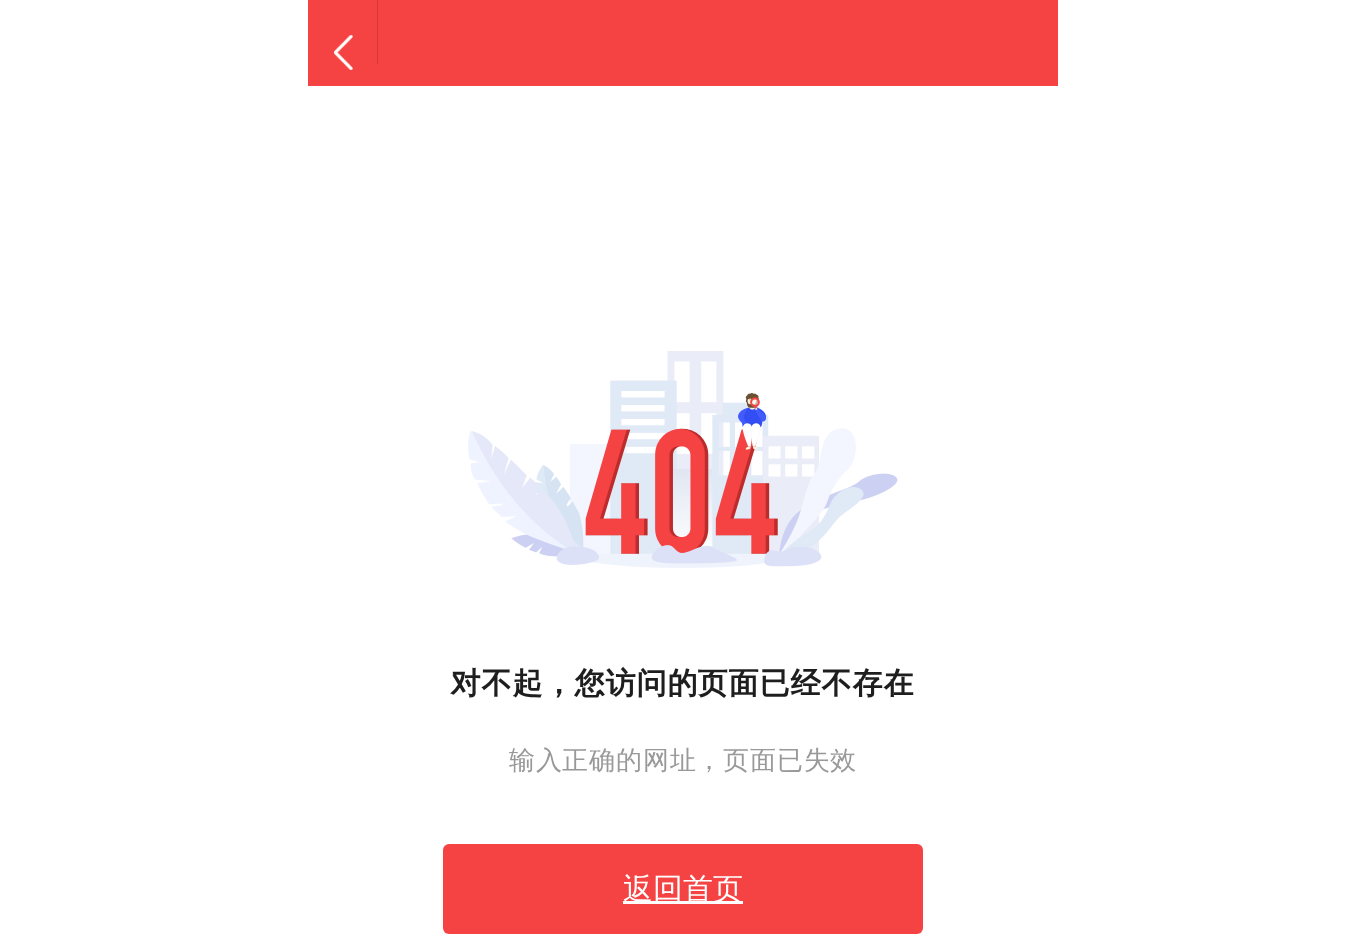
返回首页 (683, 888)
